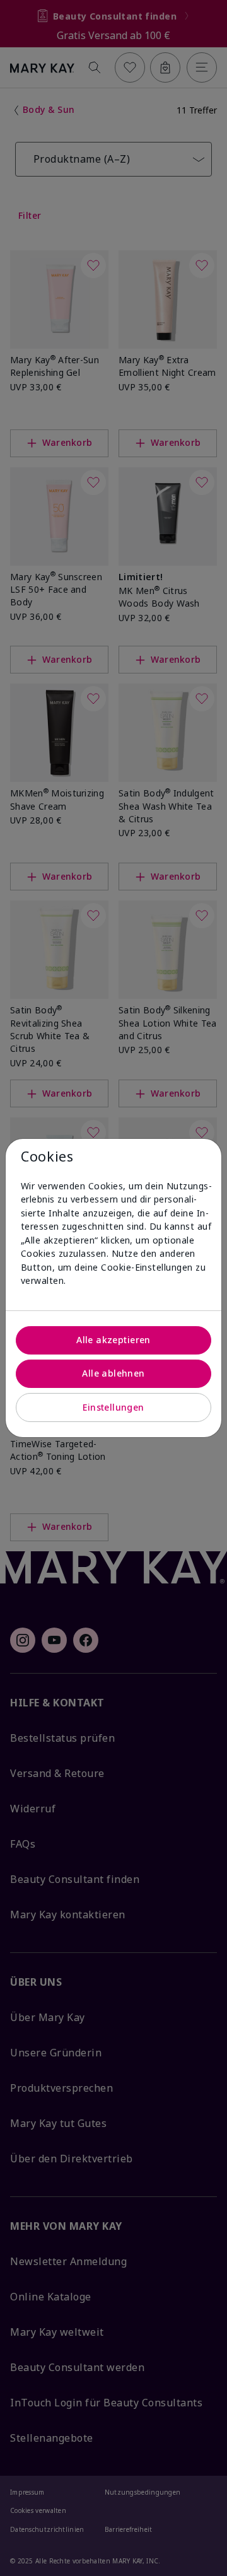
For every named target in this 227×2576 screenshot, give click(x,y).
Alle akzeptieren (113, 1340)
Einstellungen (113, 1407)
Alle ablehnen (113, 1373)
